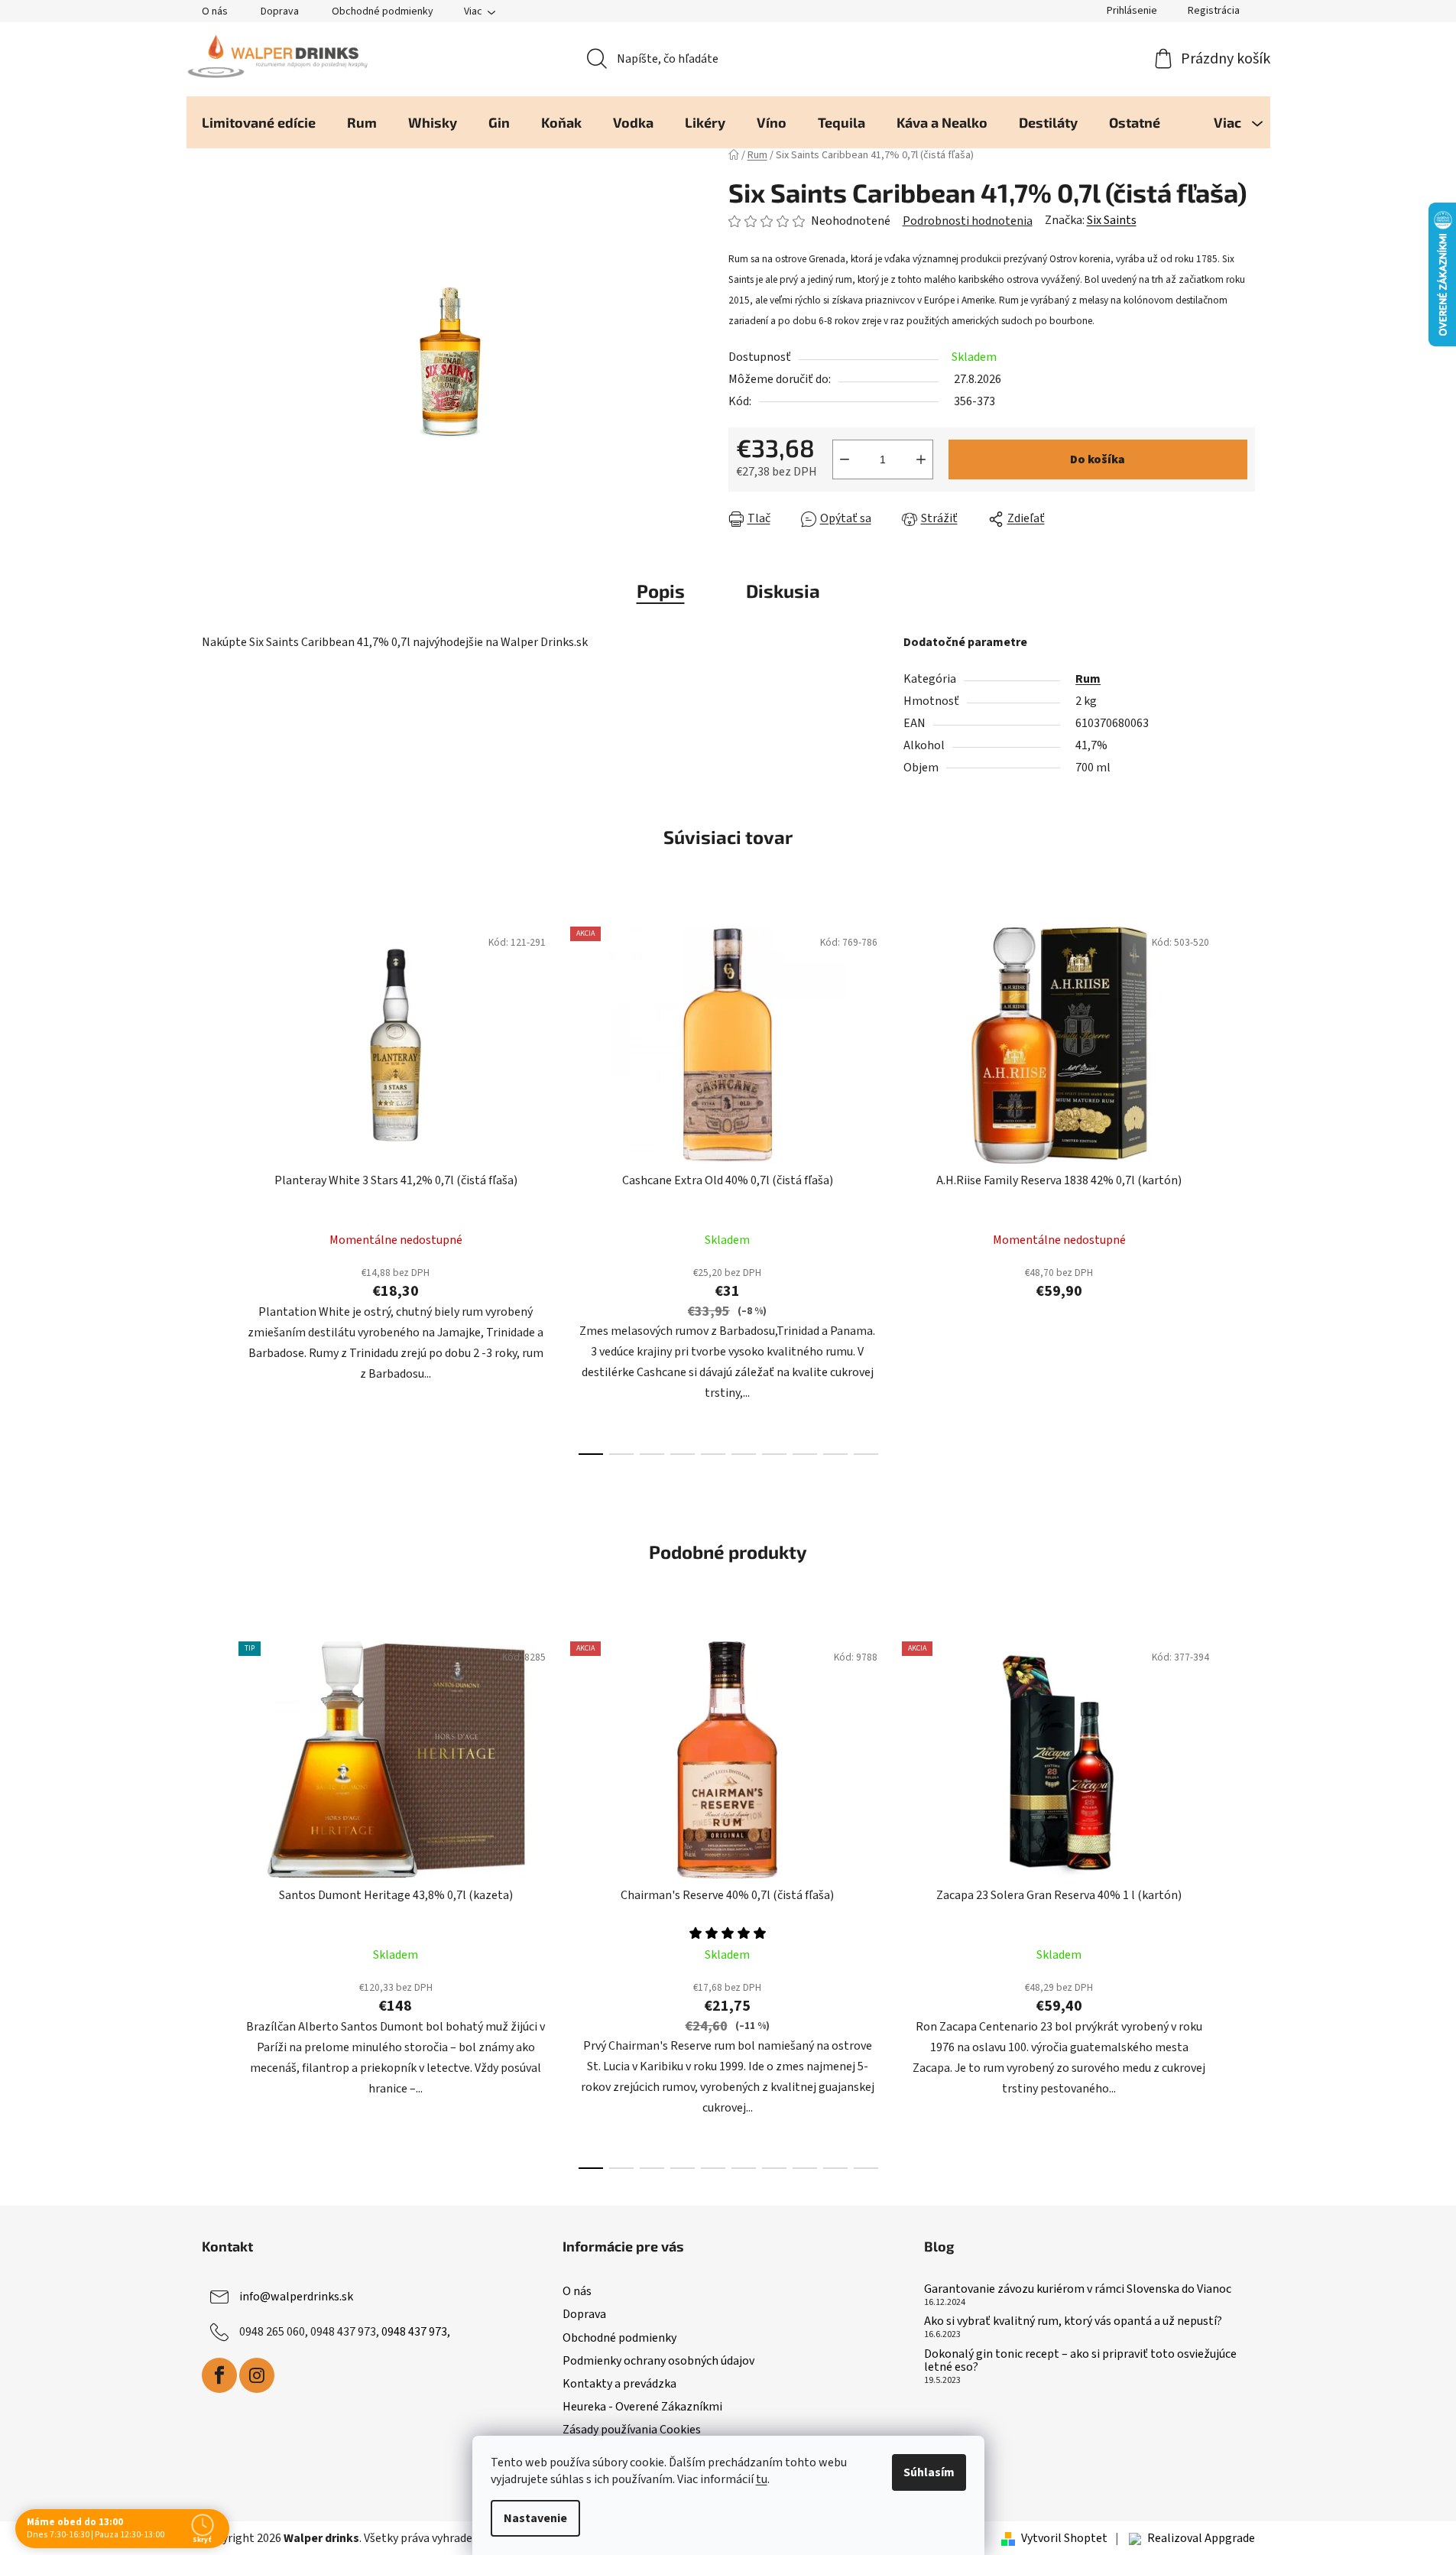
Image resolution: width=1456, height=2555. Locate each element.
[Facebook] (219, 2375)
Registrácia (1214, 11)
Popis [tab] (661, 591)
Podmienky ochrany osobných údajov (658, 2361)
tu (762, 2479)
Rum (1088, 679)
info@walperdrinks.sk (296, 2297)
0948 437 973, (416, 2332)
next (1243, 1186)
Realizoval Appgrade (1201, 2538)
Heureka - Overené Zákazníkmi (642, 2407)
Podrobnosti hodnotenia (968, 221)
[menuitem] (259, 122)
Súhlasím (929, 2472)
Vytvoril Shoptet (1064, 2538)
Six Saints (1112, 220)
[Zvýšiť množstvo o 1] (921, 459)
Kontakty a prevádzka (619, 2384)
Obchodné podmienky (383, 11)
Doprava (280, 11)
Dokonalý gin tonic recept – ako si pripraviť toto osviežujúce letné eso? (1080, 2361)
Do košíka (1098, 459)
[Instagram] (257, 2375)
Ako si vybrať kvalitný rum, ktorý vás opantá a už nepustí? (1073, 2322)
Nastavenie (535, 2518)
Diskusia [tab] (783, 591)
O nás (215, 11)
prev (214, 1186)
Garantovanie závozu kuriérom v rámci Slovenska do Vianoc (1078, 2290)
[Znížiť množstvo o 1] (845, 459)
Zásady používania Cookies (632, 2430)
